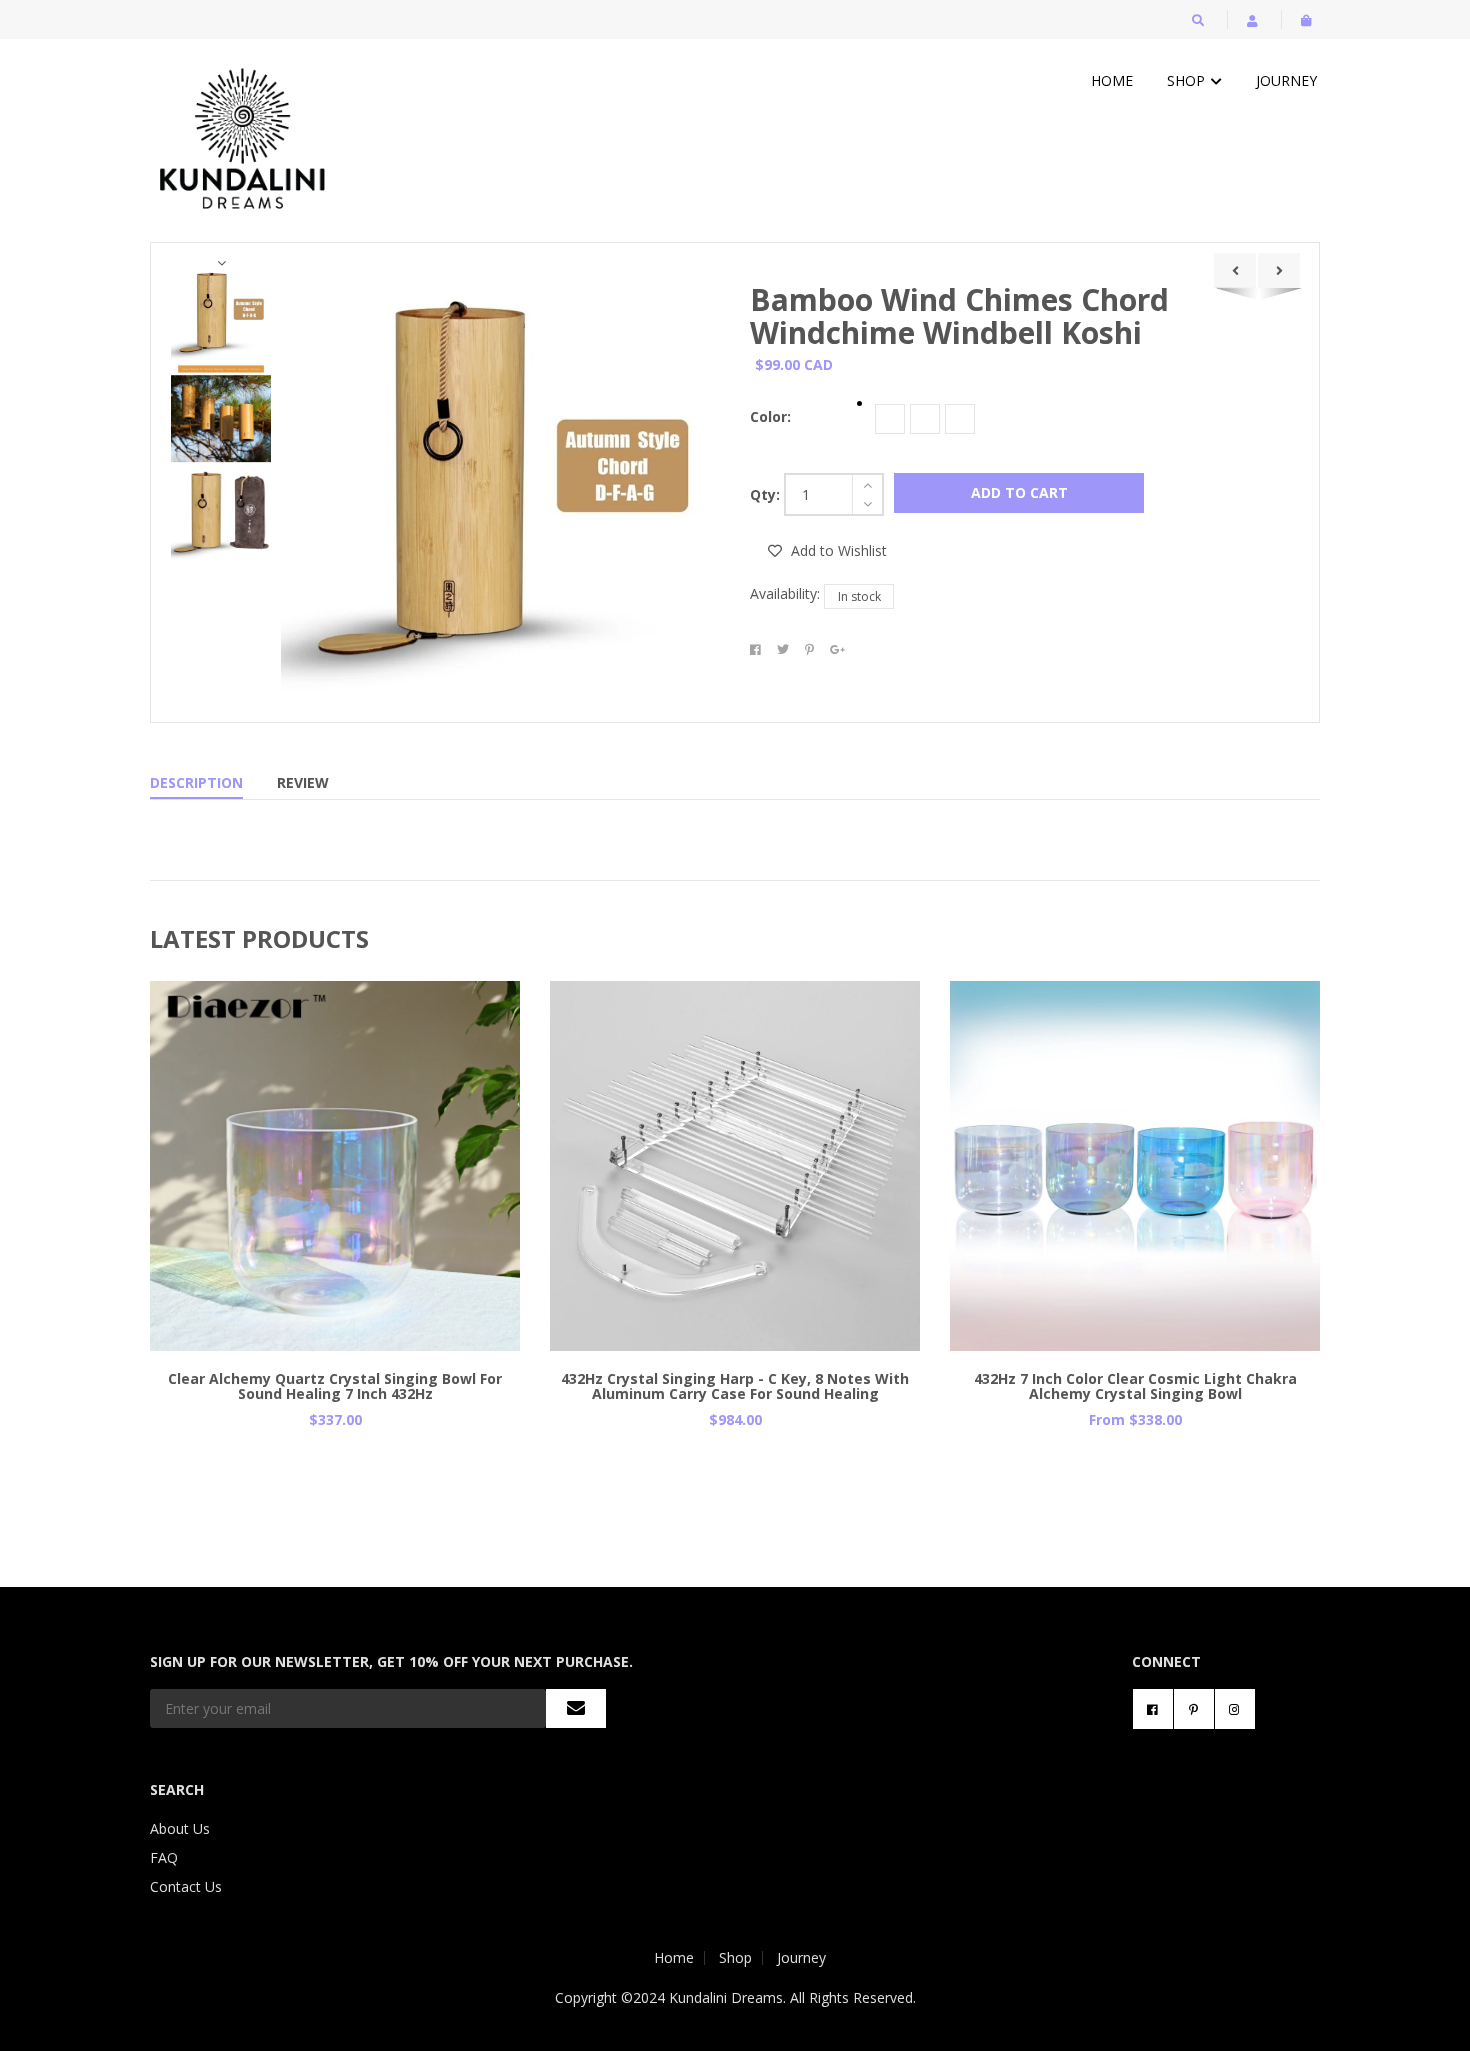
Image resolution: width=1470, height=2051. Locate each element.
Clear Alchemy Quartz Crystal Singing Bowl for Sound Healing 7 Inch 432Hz (335, 1386)
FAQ (164, 1857)
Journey (1286, 80)
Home (1112, 80)
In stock (859, 596)
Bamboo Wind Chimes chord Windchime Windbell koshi (959, 316)
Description (196, 782)
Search (177, 1789)
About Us (180, 1828)
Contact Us (186, 1886)
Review (303, 782)
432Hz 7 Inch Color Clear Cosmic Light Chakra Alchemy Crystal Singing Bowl (1135, 1386)
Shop (1188, 80)
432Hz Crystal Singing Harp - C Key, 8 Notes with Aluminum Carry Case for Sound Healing (735, 1386)
